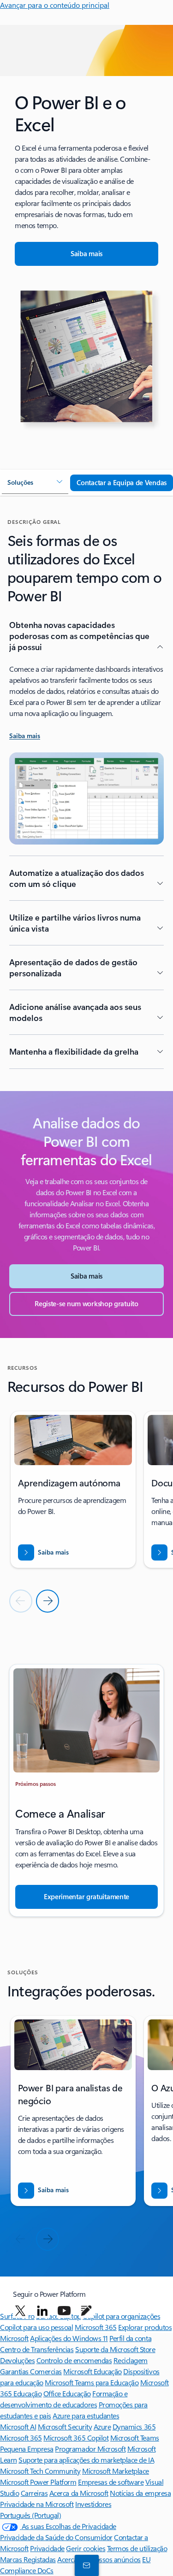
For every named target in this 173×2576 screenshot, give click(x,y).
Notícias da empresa (140, 2493)
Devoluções (17, 2360)
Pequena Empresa (27, 2449)
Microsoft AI (18, 2426)
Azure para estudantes (86, 2415)
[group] (73, 1490)
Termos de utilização (137, 2548)
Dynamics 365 (134, 2426)
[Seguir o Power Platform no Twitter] (20, 2311)
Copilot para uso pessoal (36, 2327)
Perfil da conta (130, 2338)
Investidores (93, 2504)
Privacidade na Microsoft (37, 2504)
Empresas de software (111, 2482)
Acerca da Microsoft (79, 2493)
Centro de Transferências (37, 2349)
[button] (35, 483)
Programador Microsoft (90, 2449)
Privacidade (47, 2548)
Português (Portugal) (30, 2515)
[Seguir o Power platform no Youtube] (64, 2311)
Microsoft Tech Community (40, 2471)
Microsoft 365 (96, 2327)
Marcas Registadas (28, 2559)
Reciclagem (131, 2360)
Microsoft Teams (135, 2438)
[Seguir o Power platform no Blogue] (86, 2311)
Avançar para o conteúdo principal (55, 5)
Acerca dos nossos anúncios (99, 2559)
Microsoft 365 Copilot (76, 2438)
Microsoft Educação (92, 2371)
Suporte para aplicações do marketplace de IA (86, 2460)
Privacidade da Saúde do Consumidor (56, 2537)
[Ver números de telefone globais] (85, 2565)
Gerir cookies (86, 2548)
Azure (102, 2426)
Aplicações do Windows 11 (69, 2338)
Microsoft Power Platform (38, 2482)
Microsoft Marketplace (116, 2471)
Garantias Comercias (31, 2371)
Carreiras (34, 2493)
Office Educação (67, 2393)
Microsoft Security (65, 2426)
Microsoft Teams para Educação (92, 2382)
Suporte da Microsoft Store (115, 2349)
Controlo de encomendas (74, 2360)
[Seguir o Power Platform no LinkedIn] (42, 2311)
